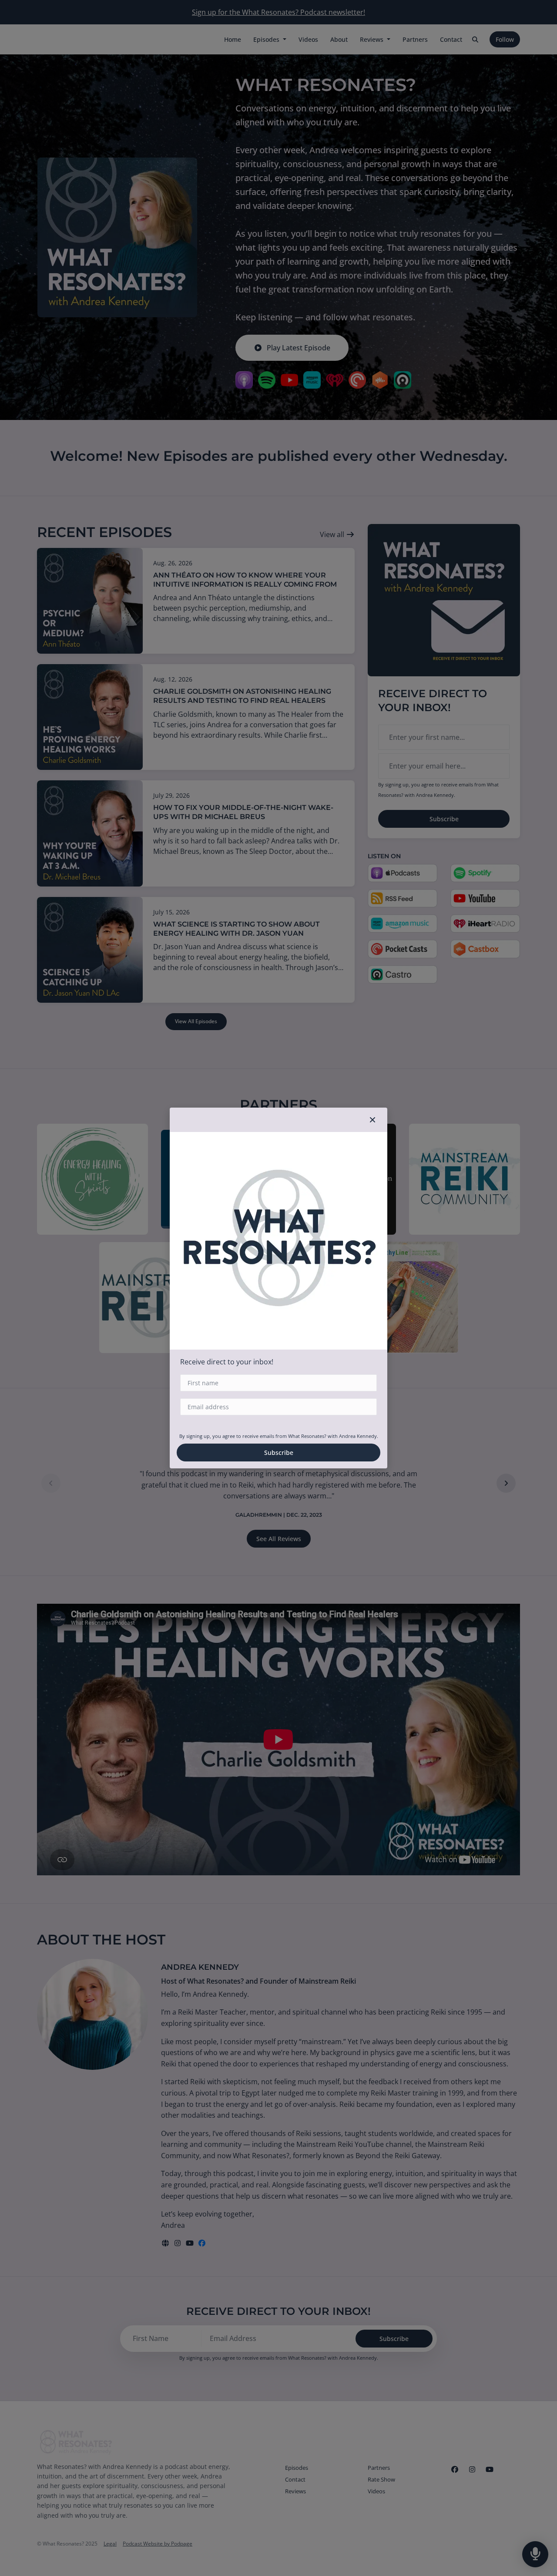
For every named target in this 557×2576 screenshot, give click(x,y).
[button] (372, 1120)
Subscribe (279, 1453)
